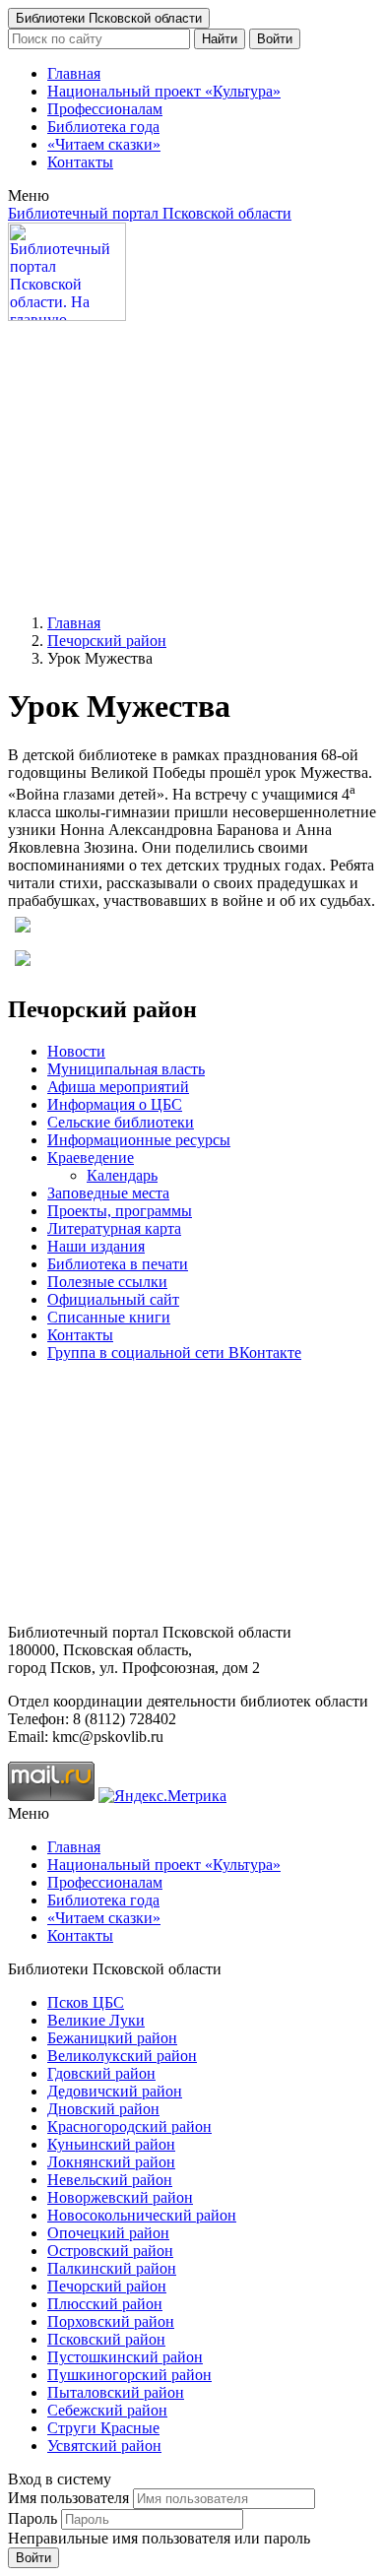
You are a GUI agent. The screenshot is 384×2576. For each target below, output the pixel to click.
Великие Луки (96, 2020)
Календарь (122, 1175)
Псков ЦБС (86, 2002)
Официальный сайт (113, 1299)
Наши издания (96, 1246)
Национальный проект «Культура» (164, 91)
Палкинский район (112, 2268)
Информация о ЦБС (115, 1104)
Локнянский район (111, 2162)
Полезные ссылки (107, 1282)
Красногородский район (129, 2126)
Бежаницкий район (112, 2038)
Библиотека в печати (118, 1264)
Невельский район (110, 2180)
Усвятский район (104, 2446)
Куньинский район (111, 2144)
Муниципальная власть (126, 1069)
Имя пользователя (68, 2498)
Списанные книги (109, 1317)
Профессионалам (105, 109)
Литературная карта (114, 1228)
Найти (220, 39)
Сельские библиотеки (121, 1122)
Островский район (110, 2251)
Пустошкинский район (125, 2357)
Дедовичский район (115, 2091)
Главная (74, 73)
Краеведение (91, 1158)
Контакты (80, 162)
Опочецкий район (108, 2233)
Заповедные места (108, 1193)
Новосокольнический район (142, 2215)
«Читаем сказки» (104, 144)
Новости (76, 1051)
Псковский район (106, 2339)
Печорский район (107, 641)
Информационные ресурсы (139, 1140)
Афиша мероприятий (118, 1087)
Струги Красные (103, 2428)
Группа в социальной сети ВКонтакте (174, 1352)
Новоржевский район (120, 2197)
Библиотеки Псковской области (109, 18)
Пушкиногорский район (129, 2375)
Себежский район (107, 2410)
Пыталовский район (116, 2392)
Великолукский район (122, 2056)
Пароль (32, 2518)
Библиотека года (103, 127)
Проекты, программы (120, 1211)
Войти (275, 39)
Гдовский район (101, 2073)
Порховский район (111, 2321)
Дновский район (103, 2109)
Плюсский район (105, 2304)
